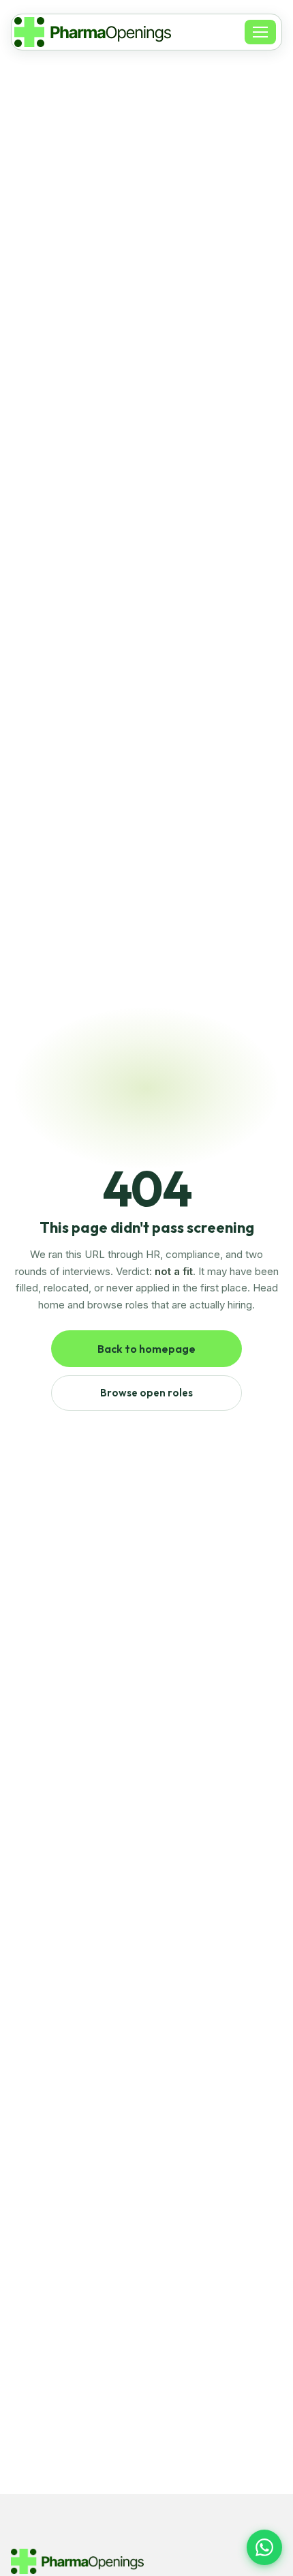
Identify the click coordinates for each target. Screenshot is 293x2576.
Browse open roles (146, 1393)
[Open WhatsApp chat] (264, 2547)
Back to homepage (146, 1349)
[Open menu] (260, 32)
